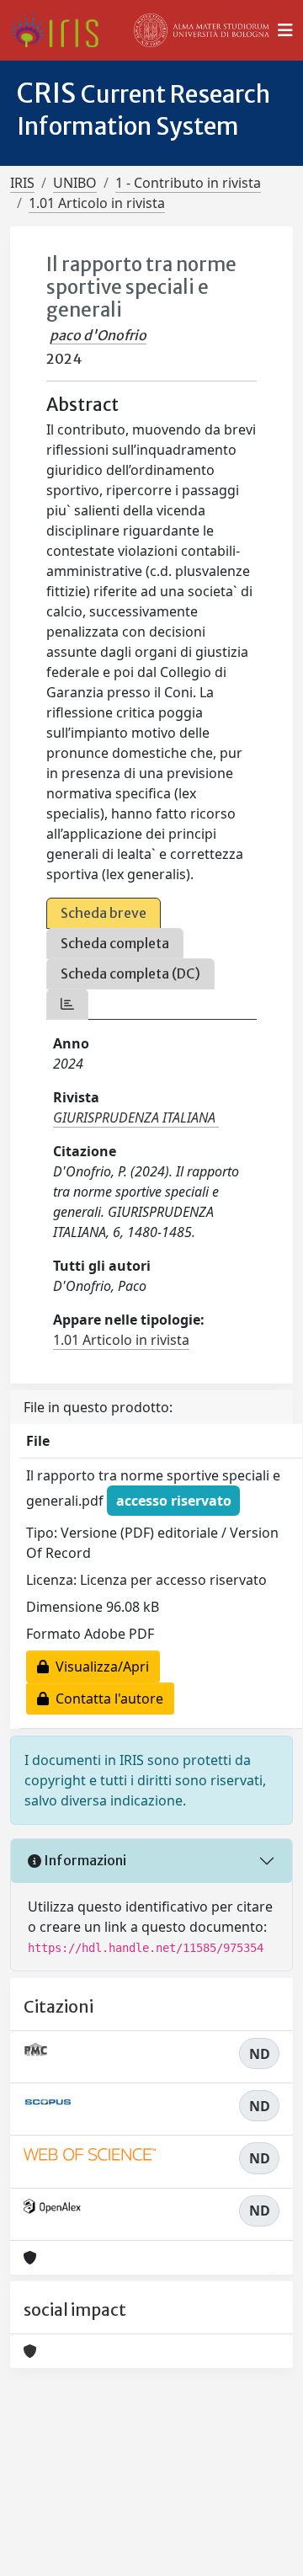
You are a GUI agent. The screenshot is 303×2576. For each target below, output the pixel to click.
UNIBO (75, 183)
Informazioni (84, 1860)
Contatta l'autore (106, 1699)
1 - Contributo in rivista (188, 183)
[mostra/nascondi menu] (285, 30)
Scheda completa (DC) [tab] (130, 973)
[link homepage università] (202, 30)
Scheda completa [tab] (115, 943)
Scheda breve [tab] (104, 913)
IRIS (22, 183)
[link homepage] (61, 30)
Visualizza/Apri (99, 1667)
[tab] (67, 1004)
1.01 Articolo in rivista (97, 203)
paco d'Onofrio (98, 335)
